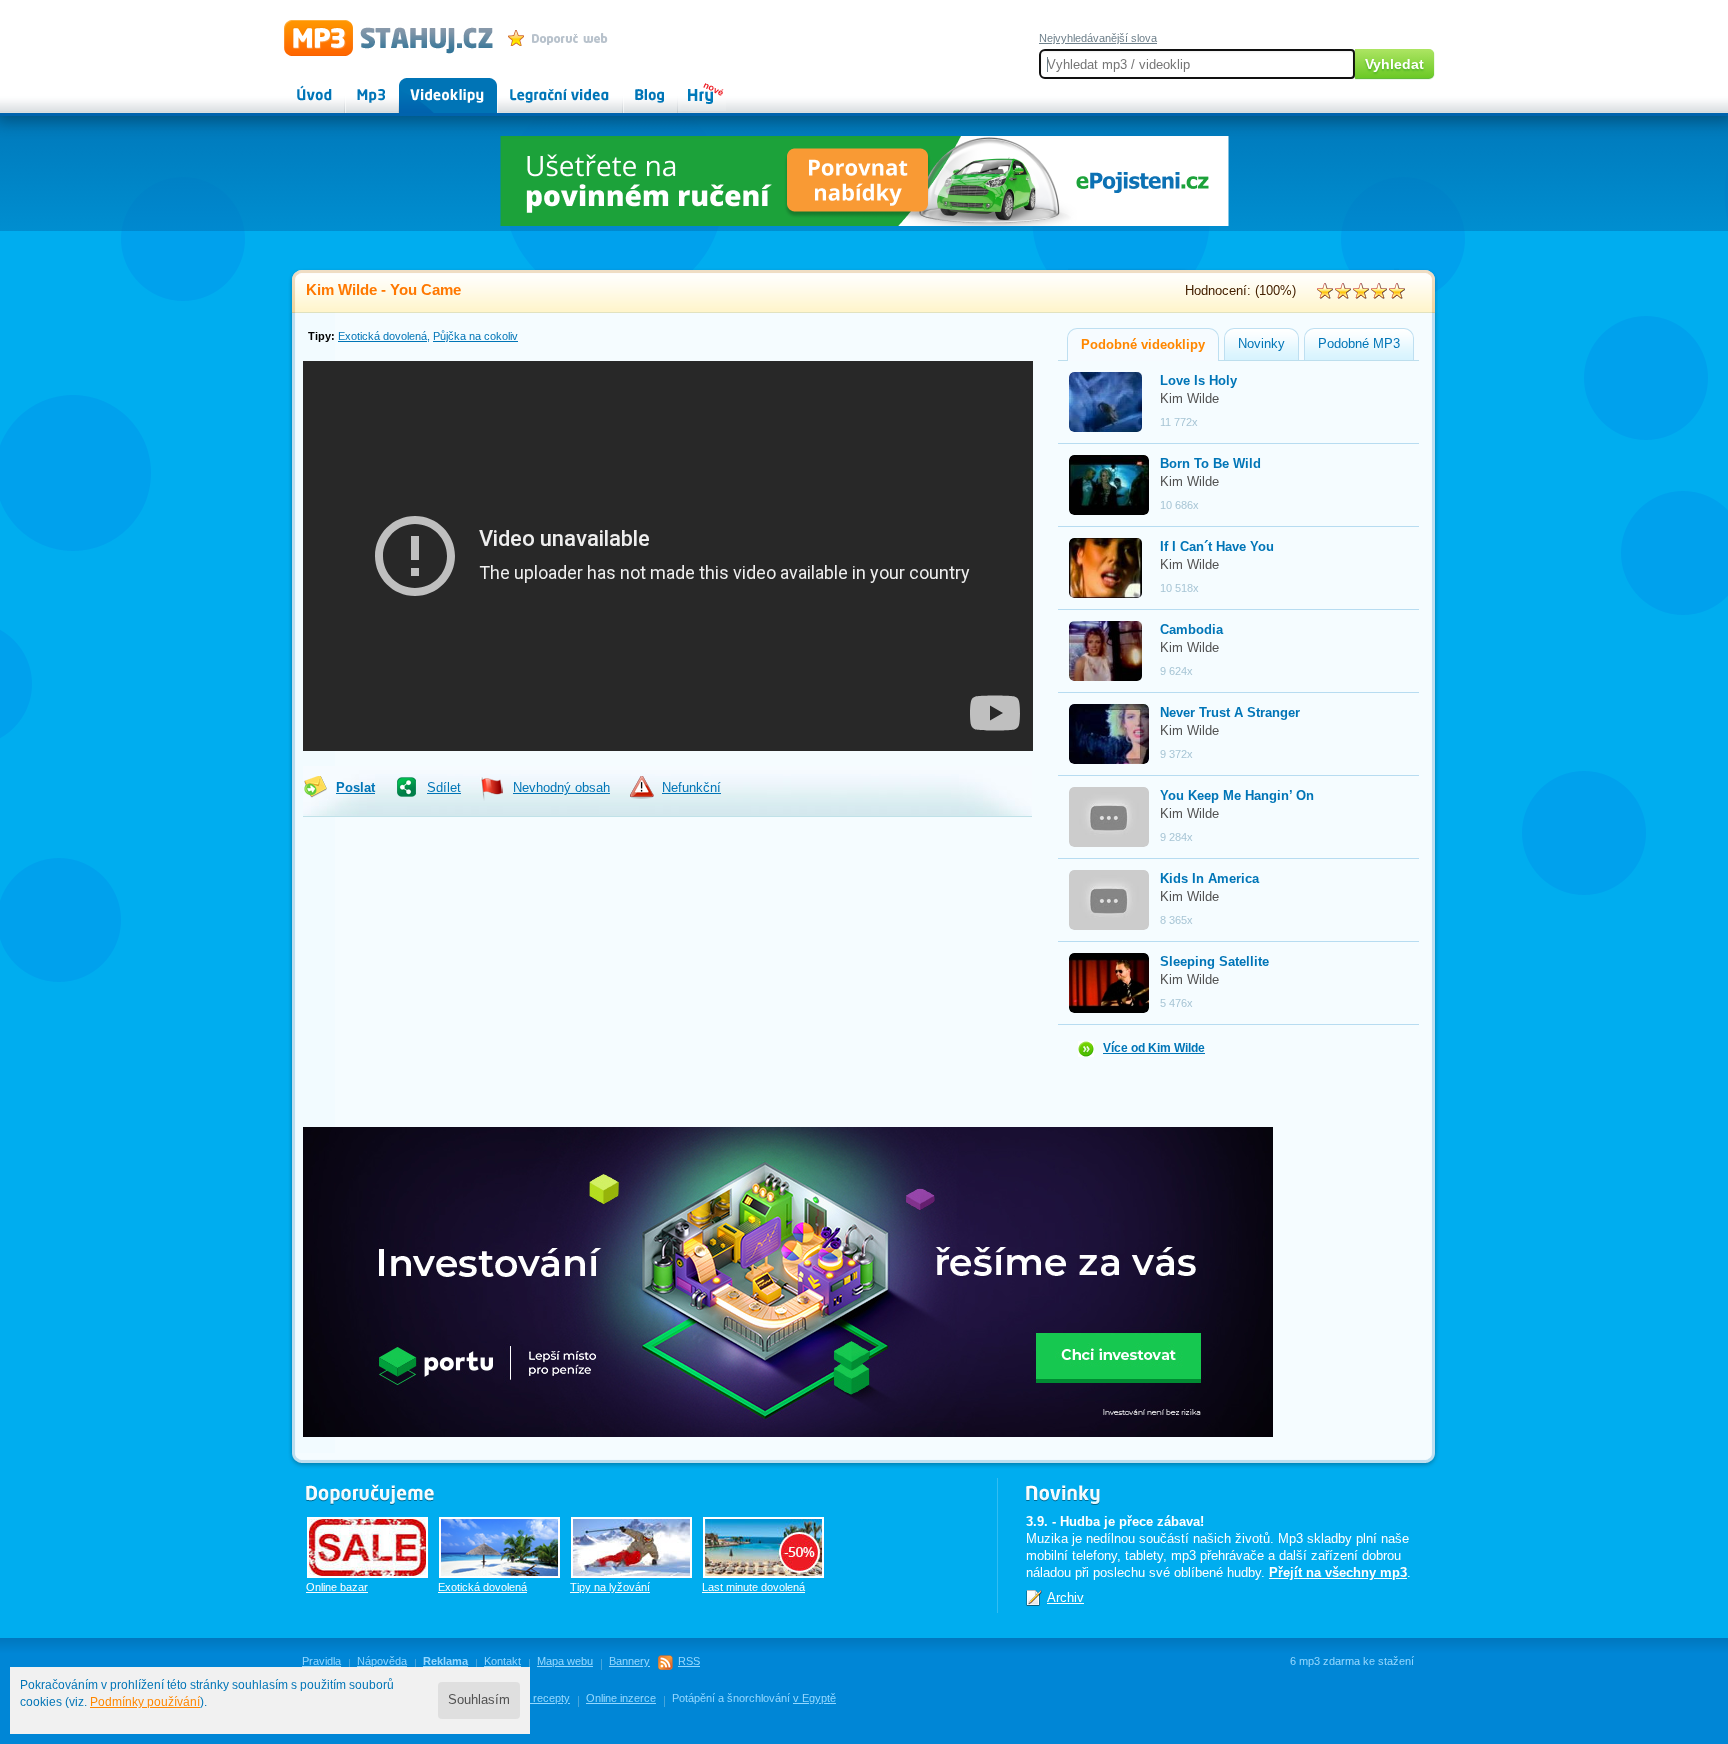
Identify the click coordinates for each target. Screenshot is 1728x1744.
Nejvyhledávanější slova (1098, 38)
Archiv (1065, 1597)
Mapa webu (565, 1661)
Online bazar (337, 1587)
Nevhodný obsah (561, 788)
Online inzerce (621, 1698)
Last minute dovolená (753, 1587)
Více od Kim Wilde (1154, 1048)
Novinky (1261, 344)
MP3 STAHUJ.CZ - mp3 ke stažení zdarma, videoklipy (379, 37)
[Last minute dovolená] (763, 1547)
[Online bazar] (367, 1547)
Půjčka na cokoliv (475, 336)
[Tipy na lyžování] (631, 1547)
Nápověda (382, 1661)
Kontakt (502, 1661)
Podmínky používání (145, 1702)
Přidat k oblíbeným (562, 38)
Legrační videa (539, 86)
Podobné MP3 (1359, 344)
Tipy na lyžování (610, 1587)
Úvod (298, 86)
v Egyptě (814, 1698)
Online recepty (534, 1698)
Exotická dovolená (382, 336)
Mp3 (357, 86)
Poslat (355, 788)
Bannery (629, 1661)
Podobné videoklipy (1143, 345)
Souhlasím (479, 1700)
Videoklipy (429, 86)
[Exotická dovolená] (499, 1547)
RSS (689, 1661)
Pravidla (321, 1661)
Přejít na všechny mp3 (1338, 1572)
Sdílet (444, 788)
